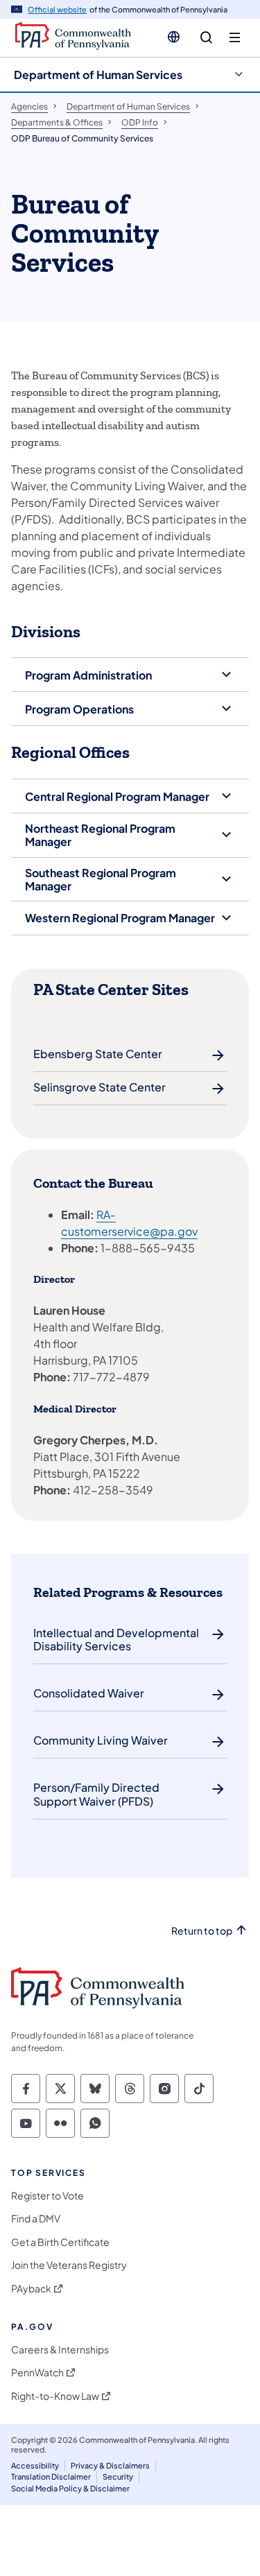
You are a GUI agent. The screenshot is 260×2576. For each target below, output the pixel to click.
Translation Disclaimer (51, 2476)
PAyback (31, 2289)
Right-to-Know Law (55, 2396)
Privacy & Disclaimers (110, 2465)
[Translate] (174, 37)
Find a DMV (36, 2219)
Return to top (202, 1931)
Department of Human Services (98, 75)
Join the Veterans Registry (69, 2265)
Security (118, 2476)
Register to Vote (47, 2196)
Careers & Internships (60, 2350)
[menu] (235, 38)
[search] (206, 38)
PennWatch (37, 2372)
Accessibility (35, 2465)
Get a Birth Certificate (60, 2242)
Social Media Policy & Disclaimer (70, 2488)
